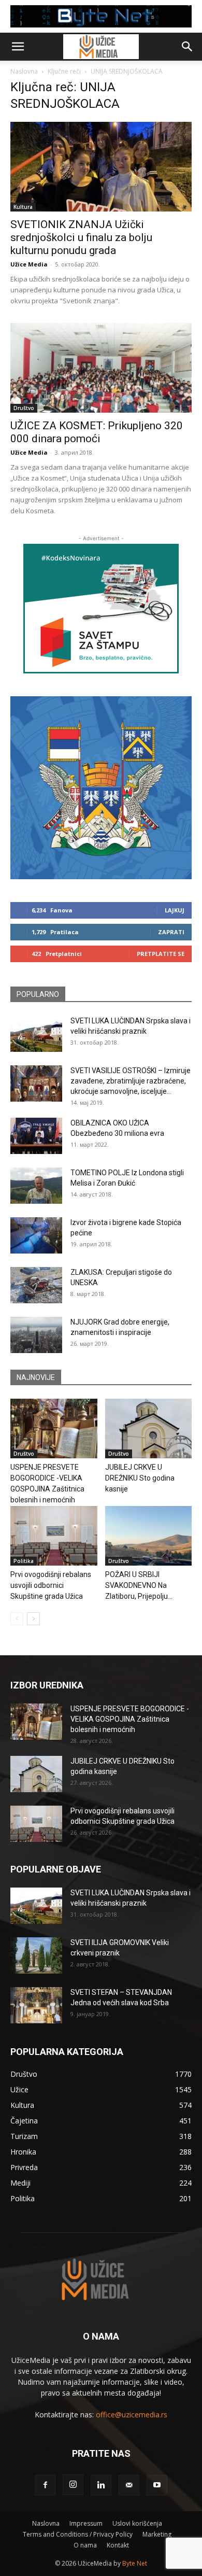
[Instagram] (73, 2485)
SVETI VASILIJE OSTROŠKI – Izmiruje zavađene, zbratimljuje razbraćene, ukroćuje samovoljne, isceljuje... (131, 1081)
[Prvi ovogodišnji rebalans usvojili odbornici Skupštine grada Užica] (54, 1536)
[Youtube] (157, 2485)
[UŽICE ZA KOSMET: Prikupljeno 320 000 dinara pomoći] (101, 368)
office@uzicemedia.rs (132, 2415)
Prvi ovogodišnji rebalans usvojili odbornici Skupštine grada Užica (51, 1585)
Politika (24, 1561)
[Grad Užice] (101, 788)
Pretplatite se (161, 954)
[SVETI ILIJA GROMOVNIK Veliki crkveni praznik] (36, 1955)
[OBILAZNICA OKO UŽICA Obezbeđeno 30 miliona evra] (36, 1136)
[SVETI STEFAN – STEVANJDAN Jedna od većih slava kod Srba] (36, 2005)
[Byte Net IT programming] (101, 16)
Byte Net (135, 2563)
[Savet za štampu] (101, 609)
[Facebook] (45, 2485)
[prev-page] (17, 1619)
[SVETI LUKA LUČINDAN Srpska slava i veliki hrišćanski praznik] (36, 1034)
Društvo (24, 408)
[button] (18, 47)
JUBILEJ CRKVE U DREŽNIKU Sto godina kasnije (140, 1478)
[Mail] (129, 2485)
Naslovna (24, 71)
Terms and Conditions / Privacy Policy (78, 2534)
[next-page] (33, 1619)
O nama (85, 2545)
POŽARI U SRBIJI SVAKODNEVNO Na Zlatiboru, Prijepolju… (139, 1585)
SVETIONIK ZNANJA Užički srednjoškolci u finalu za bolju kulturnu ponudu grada (81, 237)
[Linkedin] (101, 2485)
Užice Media (29, 264)
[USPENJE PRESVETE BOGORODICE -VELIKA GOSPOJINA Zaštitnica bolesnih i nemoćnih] (54, 1428)
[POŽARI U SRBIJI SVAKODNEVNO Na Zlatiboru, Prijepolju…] (149, 1536)
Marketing (157, 2534)
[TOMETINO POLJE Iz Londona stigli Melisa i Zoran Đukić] (36, 1186)
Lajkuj (175, 910)
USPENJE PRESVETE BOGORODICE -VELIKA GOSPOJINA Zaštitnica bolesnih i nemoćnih (130, 1719)
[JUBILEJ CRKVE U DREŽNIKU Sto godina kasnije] (149, 1428)
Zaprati (171, 932)
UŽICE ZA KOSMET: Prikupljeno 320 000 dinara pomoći (97, 432)
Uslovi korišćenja (137, 2523)
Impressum (86, 2523)
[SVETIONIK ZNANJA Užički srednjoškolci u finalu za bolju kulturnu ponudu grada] (101, 167)
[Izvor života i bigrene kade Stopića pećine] (36, 1235)
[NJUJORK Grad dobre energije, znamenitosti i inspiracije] (36, 1335)
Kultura (23, 207)
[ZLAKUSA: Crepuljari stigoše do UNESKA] (36, 1285)
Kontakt (118, 2545)
